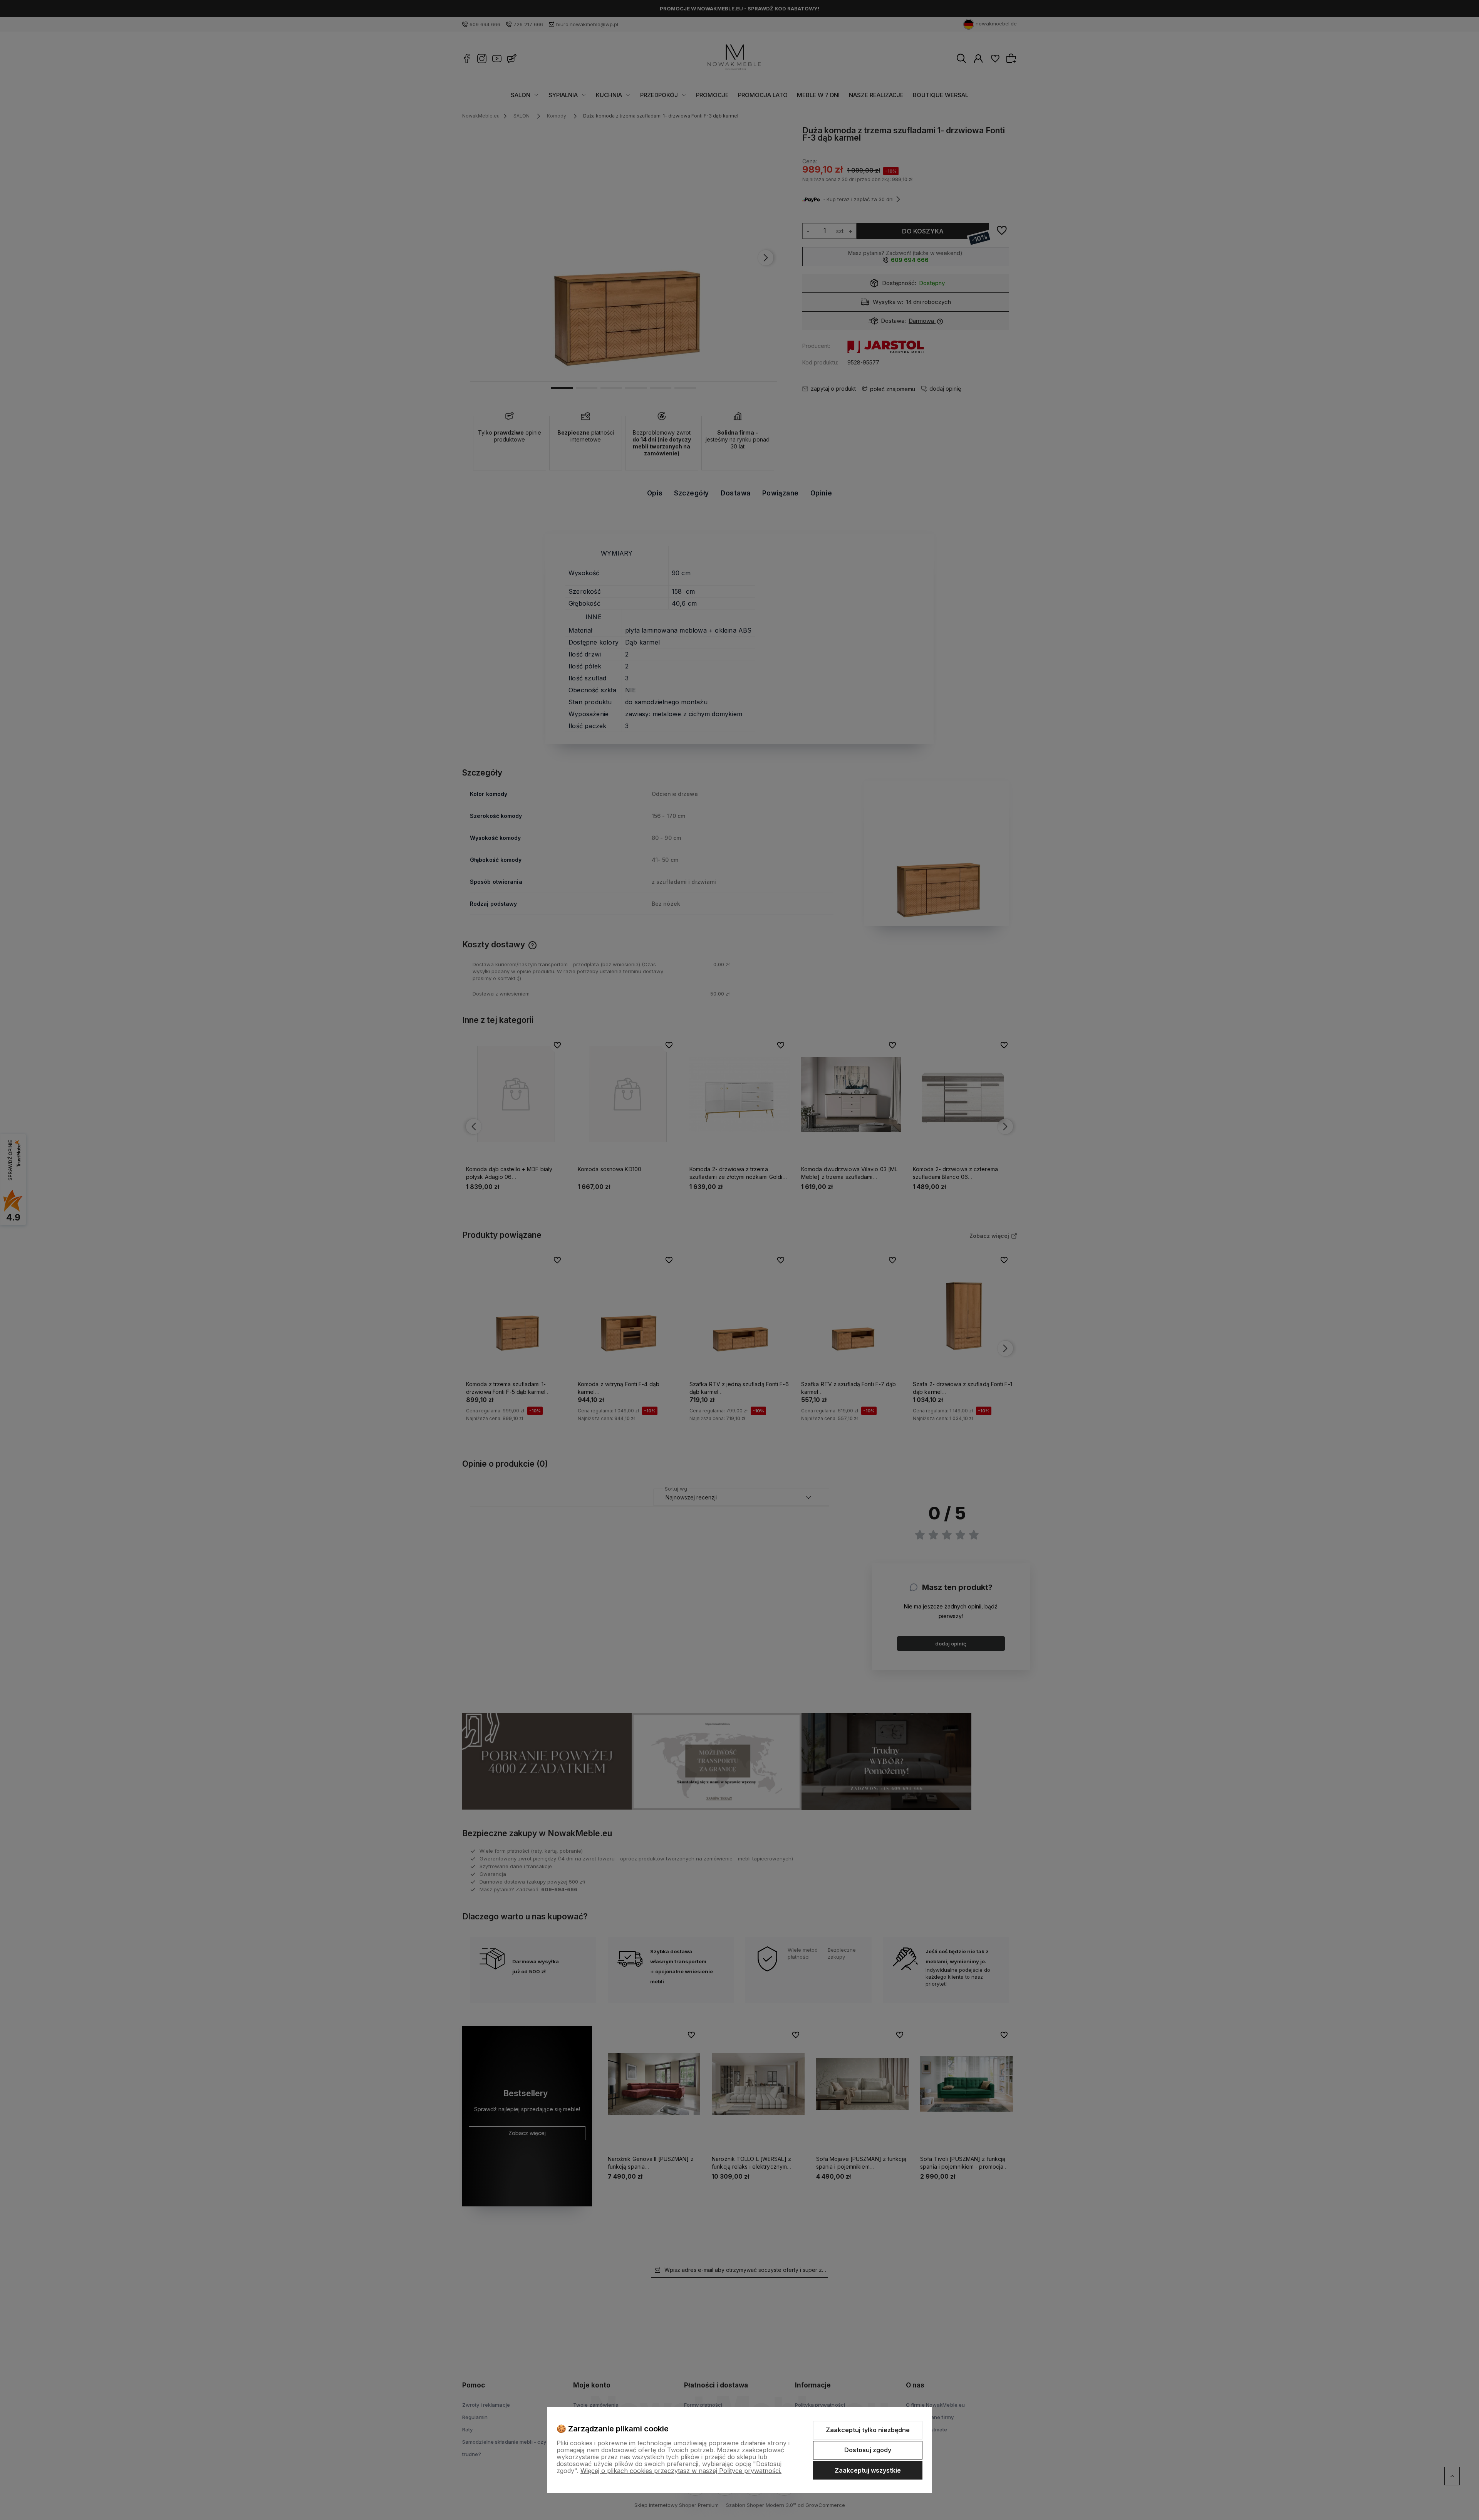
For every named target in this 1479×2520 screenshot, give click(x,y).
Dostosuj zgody (868, 2450)
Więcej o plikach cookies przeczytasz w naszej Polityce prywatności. (681, 2471)
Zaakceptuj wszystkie (868, 2470)
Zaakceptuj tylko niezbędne (868, 2430)
